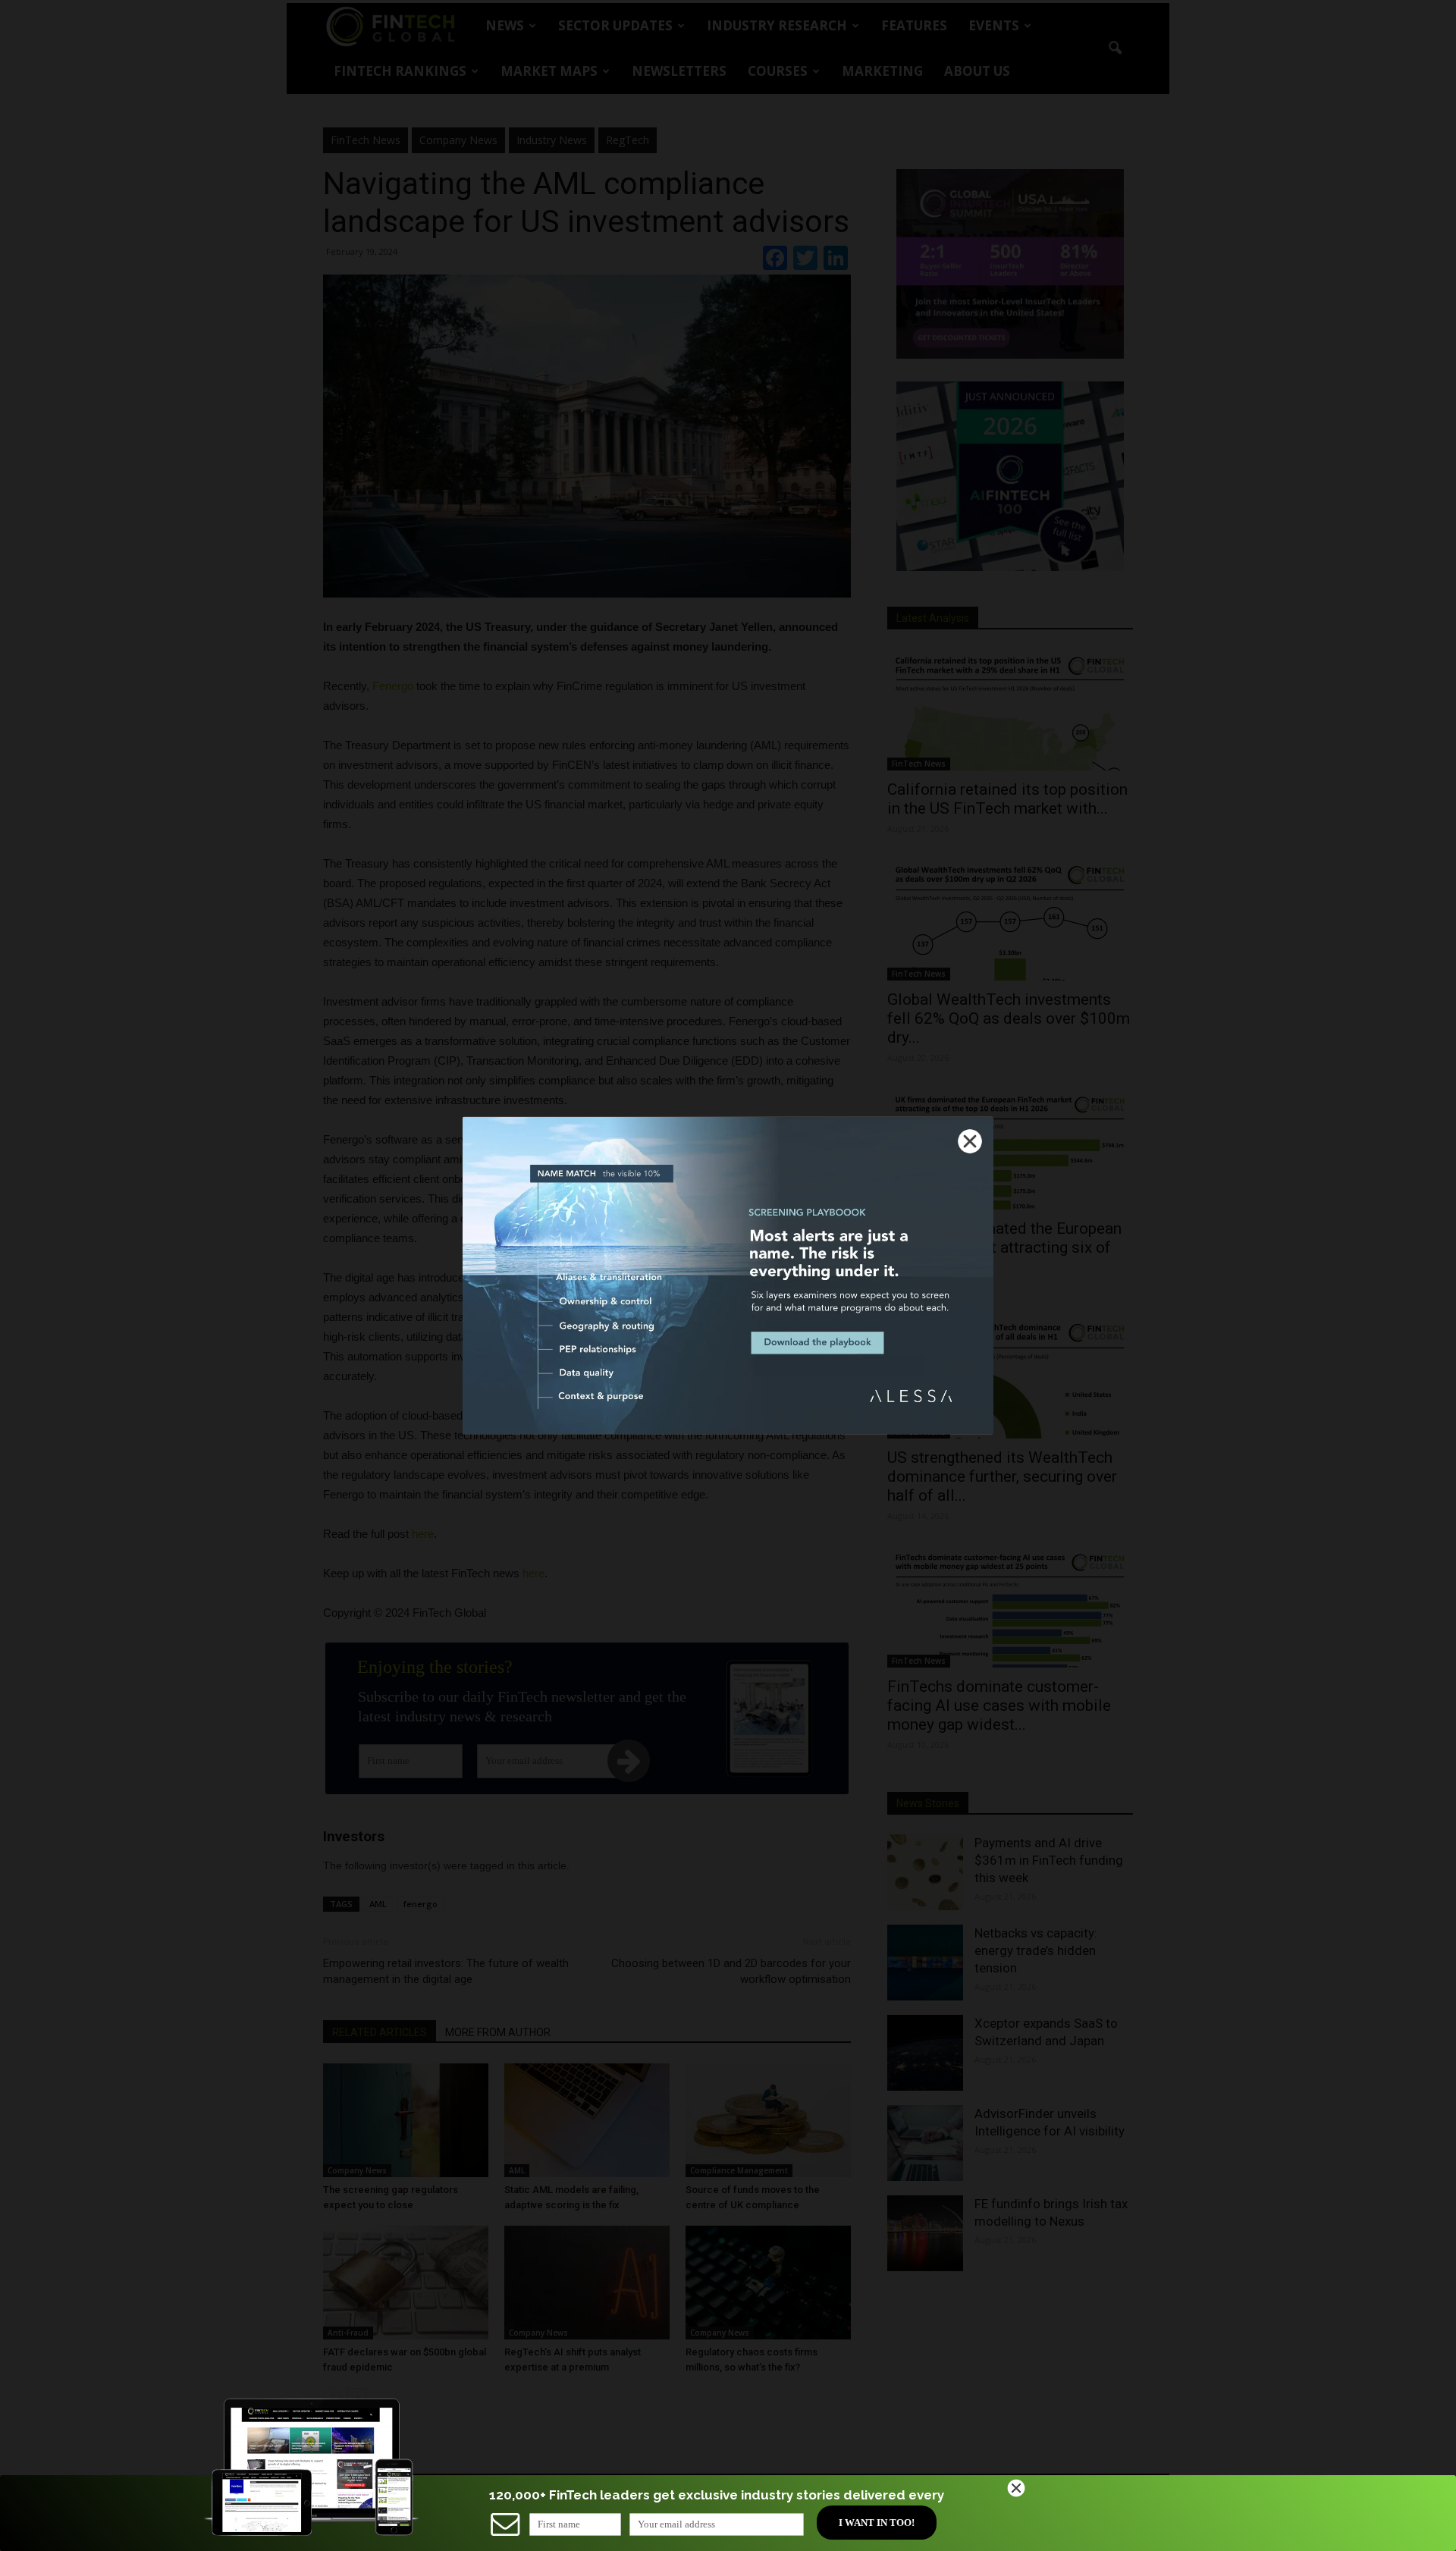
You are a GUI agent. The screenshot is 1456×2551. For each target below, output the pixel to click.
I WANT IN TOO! (877, 2523)
